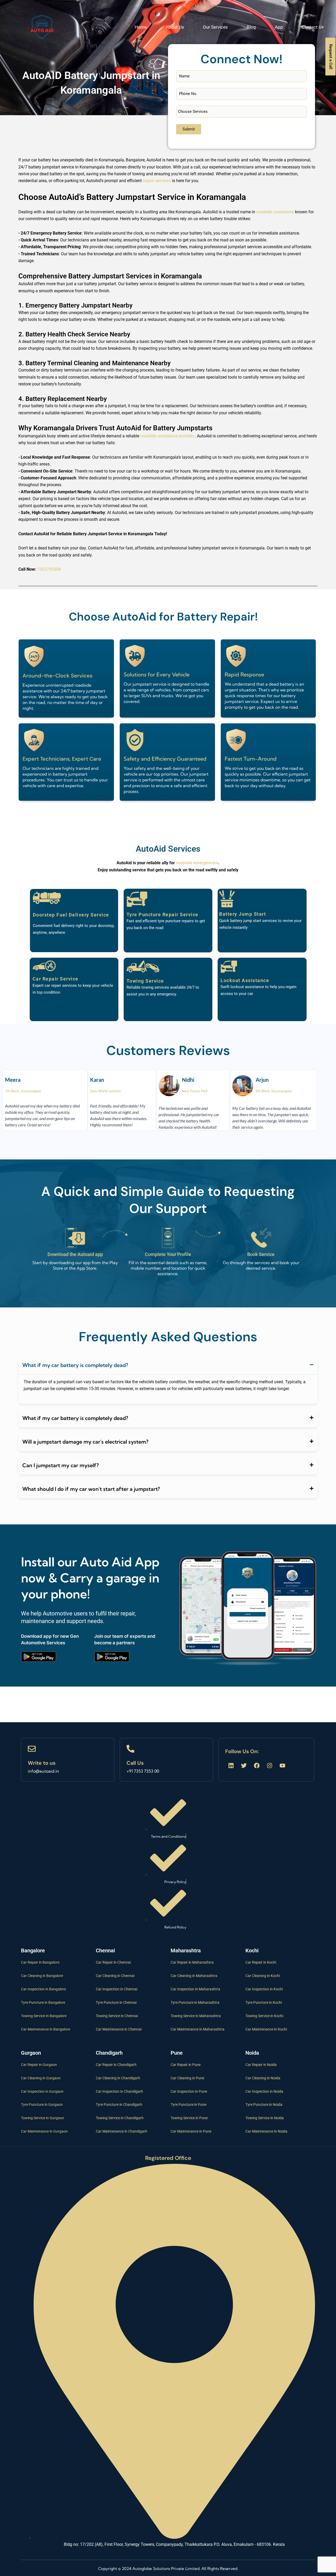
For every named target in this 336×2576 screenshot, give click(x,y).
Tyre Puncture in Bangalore (43, 2002)
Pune (177, 2053)
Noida (252, 2053)
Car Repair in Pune (186, 2065)
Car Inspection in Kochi (264, 1989)
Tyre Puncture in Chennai (116, 2002)
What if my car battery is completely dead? (75, 1365)
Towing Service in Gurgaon (43, 2118)
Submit (189, 129)
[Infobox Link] (68, 1760)
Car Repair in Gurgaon (39, 2065)
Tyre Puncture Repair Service (162, 915)
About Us (175, 27)
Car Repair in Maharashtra (192, 1962)
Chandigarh (109, 2053)
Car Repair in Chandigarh (116, 2065)
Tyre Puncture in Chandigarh (119, 2105)
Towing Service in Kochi (264, 2016)
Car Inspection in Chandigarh (119, 2091)
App (279, 27)
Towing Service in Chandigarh (120, 2118)
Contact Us (313, 27)
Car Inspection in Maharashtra (195, 1989)
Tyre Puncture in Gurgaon (42, 2105)
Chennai (105, 1950)
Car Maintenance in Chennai (119, 2029)
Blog (251, 27)
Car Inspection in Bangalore (43, 1989)
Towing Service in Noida (265, 2118)
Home (141, 27)
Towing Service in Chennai (117, 2016)
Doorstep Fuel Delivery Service (71, 915)
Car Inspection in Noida (264, 2091)
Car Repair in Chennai (113, 1962)
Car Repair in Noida (261, 2065)
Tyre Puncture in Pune (188, 2105)
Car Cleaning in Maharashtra (194, 1976)
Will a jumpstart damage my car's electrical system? (85, 1442)
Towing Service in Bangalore (44, 2016)
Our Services (215, 27)
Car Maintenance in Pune (191, 2131)
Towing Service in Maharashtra (196, 2016)
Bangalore (33, 1950)
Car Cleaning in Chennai (115, 1976)
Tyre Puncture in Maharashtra (195, 2002)
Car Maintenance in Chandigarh (122, 2131)
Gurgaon (31, 2053)
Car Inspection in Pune (189, 2091)
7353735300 (49, 569)
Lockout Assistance (245, 980)
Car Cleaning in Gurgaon (41, 2078)
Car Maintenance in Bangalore (46, 2029)
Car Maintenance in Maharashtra (198, 2029)
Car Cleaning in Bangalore (42, 1976)
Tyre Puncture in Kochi (264, 2002)
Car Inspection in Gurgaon (42, 2091)
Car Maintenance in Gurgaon (44, 2131)
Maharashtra (186, 1950)
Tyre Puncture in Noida (264, 2105)
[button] (168, 1365)
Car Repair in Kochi (261, 1962)
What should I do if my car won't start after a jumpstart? (91, 1489)
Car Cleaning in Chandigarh (118, 2078)
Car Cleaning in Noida (263, 2078)
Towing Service (145, 981)
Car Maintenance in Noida (266, 2131)
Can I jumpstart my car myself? (61, 1465)
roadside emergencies (197, 863)
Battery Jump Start (243, 914)
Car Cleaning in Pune (187, 2078)
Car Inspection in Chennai (117, 1989)
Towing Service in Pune (189, 2118)
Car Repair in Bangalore (40, 1962)
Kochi (252, 1950)
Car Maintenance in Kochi (266, 2029)
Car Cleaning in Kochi (263, 1976)
